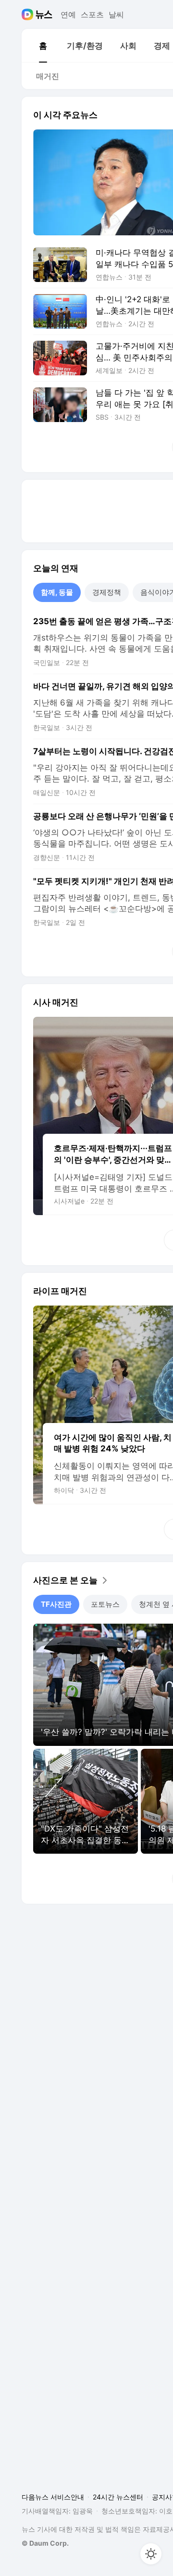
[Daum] (29, 14)
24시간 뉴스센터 (118, 2497)
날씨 (116, 14)
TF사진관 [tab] (56, 1604)
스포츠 (92, 14)
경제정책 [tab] (107, 592)
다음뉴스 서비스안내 (53, 2497)
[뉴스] (44, 14)
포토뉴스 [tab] (105, 1604)
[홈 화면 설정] (151, 2554)
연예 (68, 14)
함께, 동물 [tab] (57, 592)
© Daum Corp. (45, 2543)
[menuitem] (43, 46)
